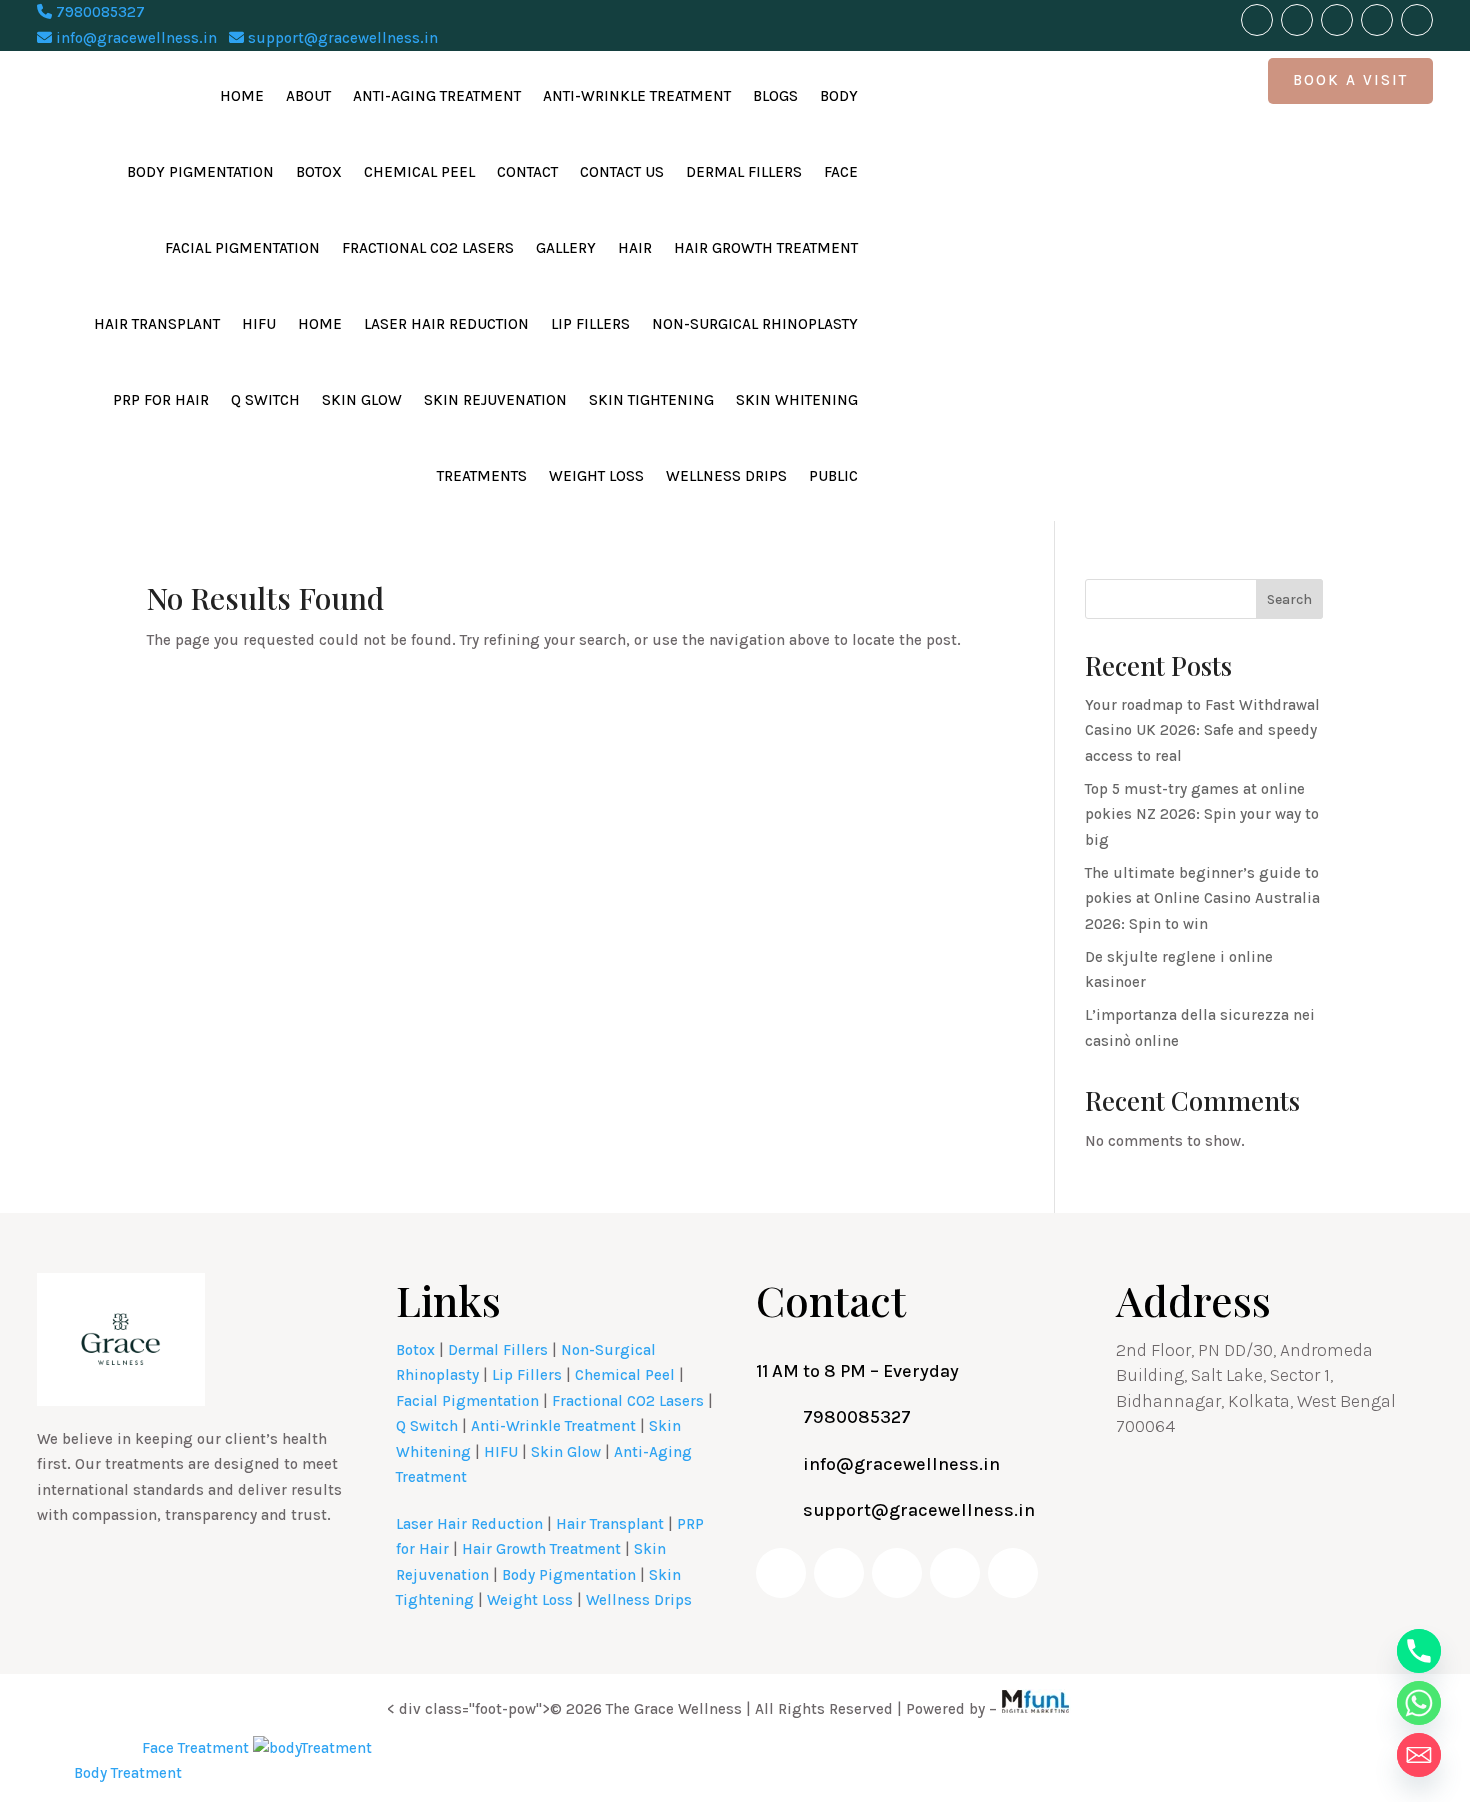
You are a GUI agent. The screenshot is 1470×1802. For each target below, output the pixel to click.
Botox (319, 172)
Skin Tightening (651, 400)
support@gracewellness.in (341, 38)
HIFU (259, 324)
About (308, 96)
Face (841, 172)
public (833, 476)
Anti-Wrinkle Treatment (637, 96)
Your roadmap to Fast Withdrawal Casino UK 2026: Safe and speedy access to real (1202, 730)
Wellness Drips (726, 476)
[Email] (1419, 1755)
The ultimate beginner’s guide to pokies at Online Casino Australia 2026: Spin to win (1202, 898)
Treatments (482, 476)
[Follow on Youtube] (1297, 20)
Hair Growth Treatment (766, 248)
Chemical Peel (419, 172)
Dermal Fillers (744, 172)
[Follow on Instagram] (1337, 20)
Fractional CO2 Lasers (428, 248)
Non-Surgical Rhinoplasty (755, 324)
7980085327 (98, 12)
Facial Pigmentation (242, 248)
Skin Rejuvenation (495, 400)
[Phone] (1419, 1651)
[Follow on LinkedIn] (1377, 20)
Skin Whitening (797, 400)
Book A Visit (1350, 80)
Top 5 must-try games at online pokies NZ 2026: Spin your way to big (1202, 814)
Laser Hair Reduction (446, 324)
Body (839, 96)
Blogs (775, 96)
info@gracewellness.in (134, 38)
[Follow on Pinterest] (1417, 20)
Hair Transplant (157, 324)
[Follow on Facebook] (1257, 20)
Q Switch (265, 400)
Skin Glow (362, 400)
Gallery (566, 248)
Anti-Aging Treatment (437, 96)
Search (1289, 599)
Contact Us (622, 172)
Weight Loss (596, 476)
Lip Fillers (590, 324)
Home (242, 96)
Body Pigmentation (200, 172)
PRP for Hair (161, 400)
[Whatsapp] (1419, 1703)
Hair (635, 248)
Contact (527, 172)
